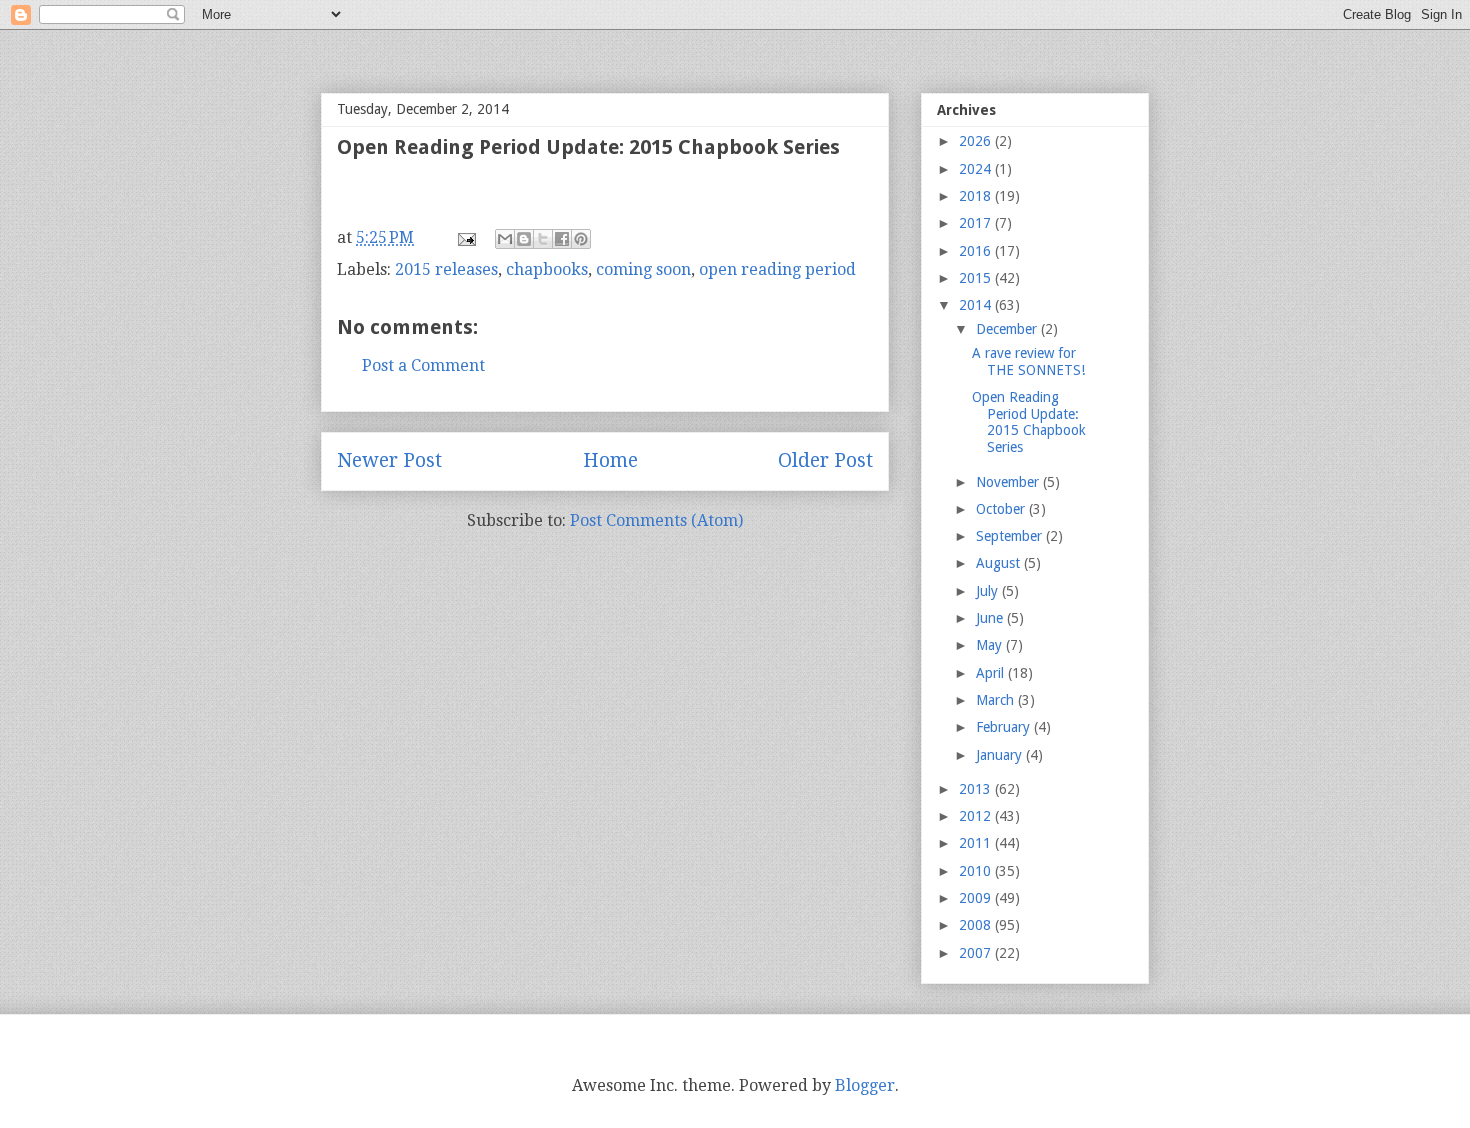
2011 (977, 843)
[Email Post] (465, 237)
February (1005, 727)
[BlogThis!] (524, 239)
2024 (977, 169)
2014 (977, 305)
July (989, 591)
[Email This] (505, 239)
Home (610, 460)
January (1001, 755)
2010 (977, 871)
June (991, 618)
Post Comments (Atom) (656, 520)
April (992, 673)
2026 (977, 141)
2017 (977, 223)
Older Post (825, 460)
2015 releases (446, 269)
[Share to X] (543, 239)
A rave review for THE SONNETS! (1028, 361)
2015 (977, 278)
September (1011, 536)
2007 (977, 953)
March (997, 700)
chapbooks (547, 269)
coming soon (643, 269)
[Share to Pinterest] (581, 239)
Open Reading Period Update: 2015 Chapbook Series (1029, 422)
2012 (977, 816)
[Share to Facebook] (562, 239)
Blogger (865, 1085)
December (1008, 329)
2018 (977, 196)
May (991, 645)
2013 (977, 789)
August (1000, 563)
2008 (977, 925)
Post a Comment (423, 365)
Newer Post (389, 460)
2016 (977, 251)
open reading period (777, 269)
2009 (977, 898)
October (1002, 509)
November (1009, 482)
